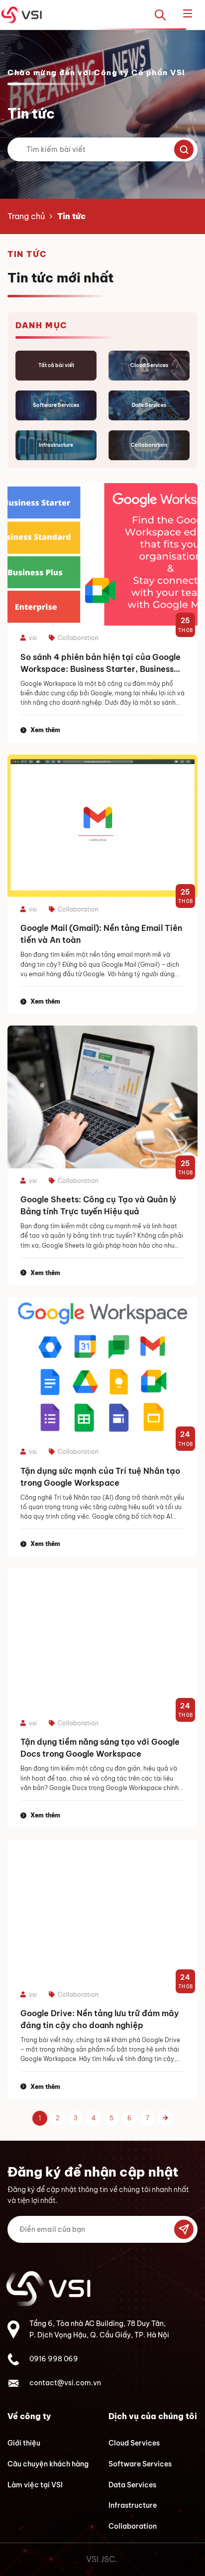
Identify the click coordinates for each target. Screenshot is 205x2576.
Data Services (132, 2485)
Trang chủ (26, 216)
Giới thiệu (24, 2443)
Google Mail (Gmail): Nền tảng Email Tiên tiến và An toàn (101, 934)
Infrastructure (133, 2505)
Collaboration (133, 2526)
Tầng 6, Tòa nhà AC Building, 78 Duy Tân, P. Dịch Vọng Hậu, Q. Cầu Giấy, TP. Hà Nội (99, 2329)
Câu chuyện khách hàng (48, 2464)
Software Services (140, 2464)
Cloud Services (134, 2443)
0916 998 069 (54, 2359)
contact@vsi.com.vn (65, 2383)
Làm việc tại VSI (35, 2485)
